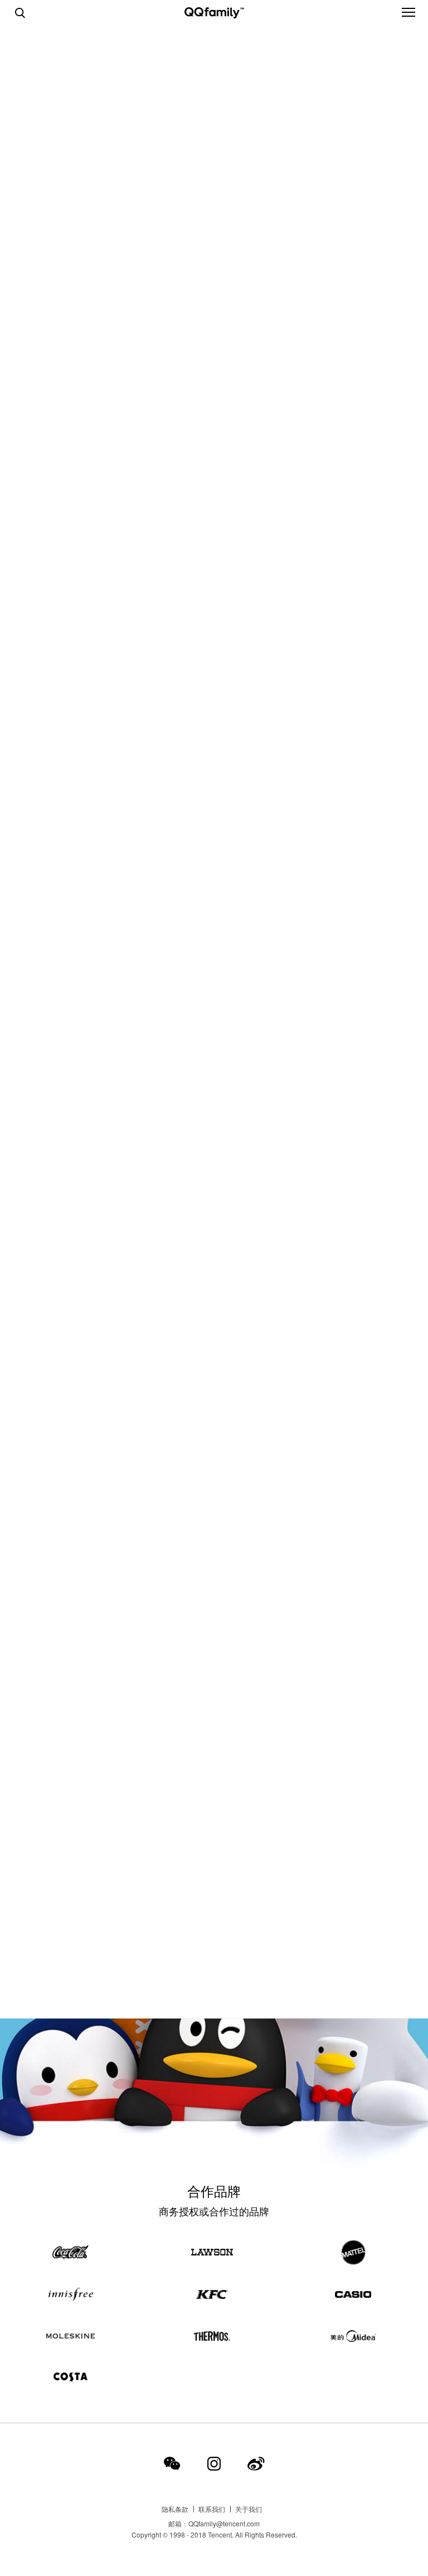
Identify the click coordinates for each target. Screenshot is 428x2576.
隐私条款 (175, 2509)
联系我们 (212, 2509)
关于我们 (249, 2509)
